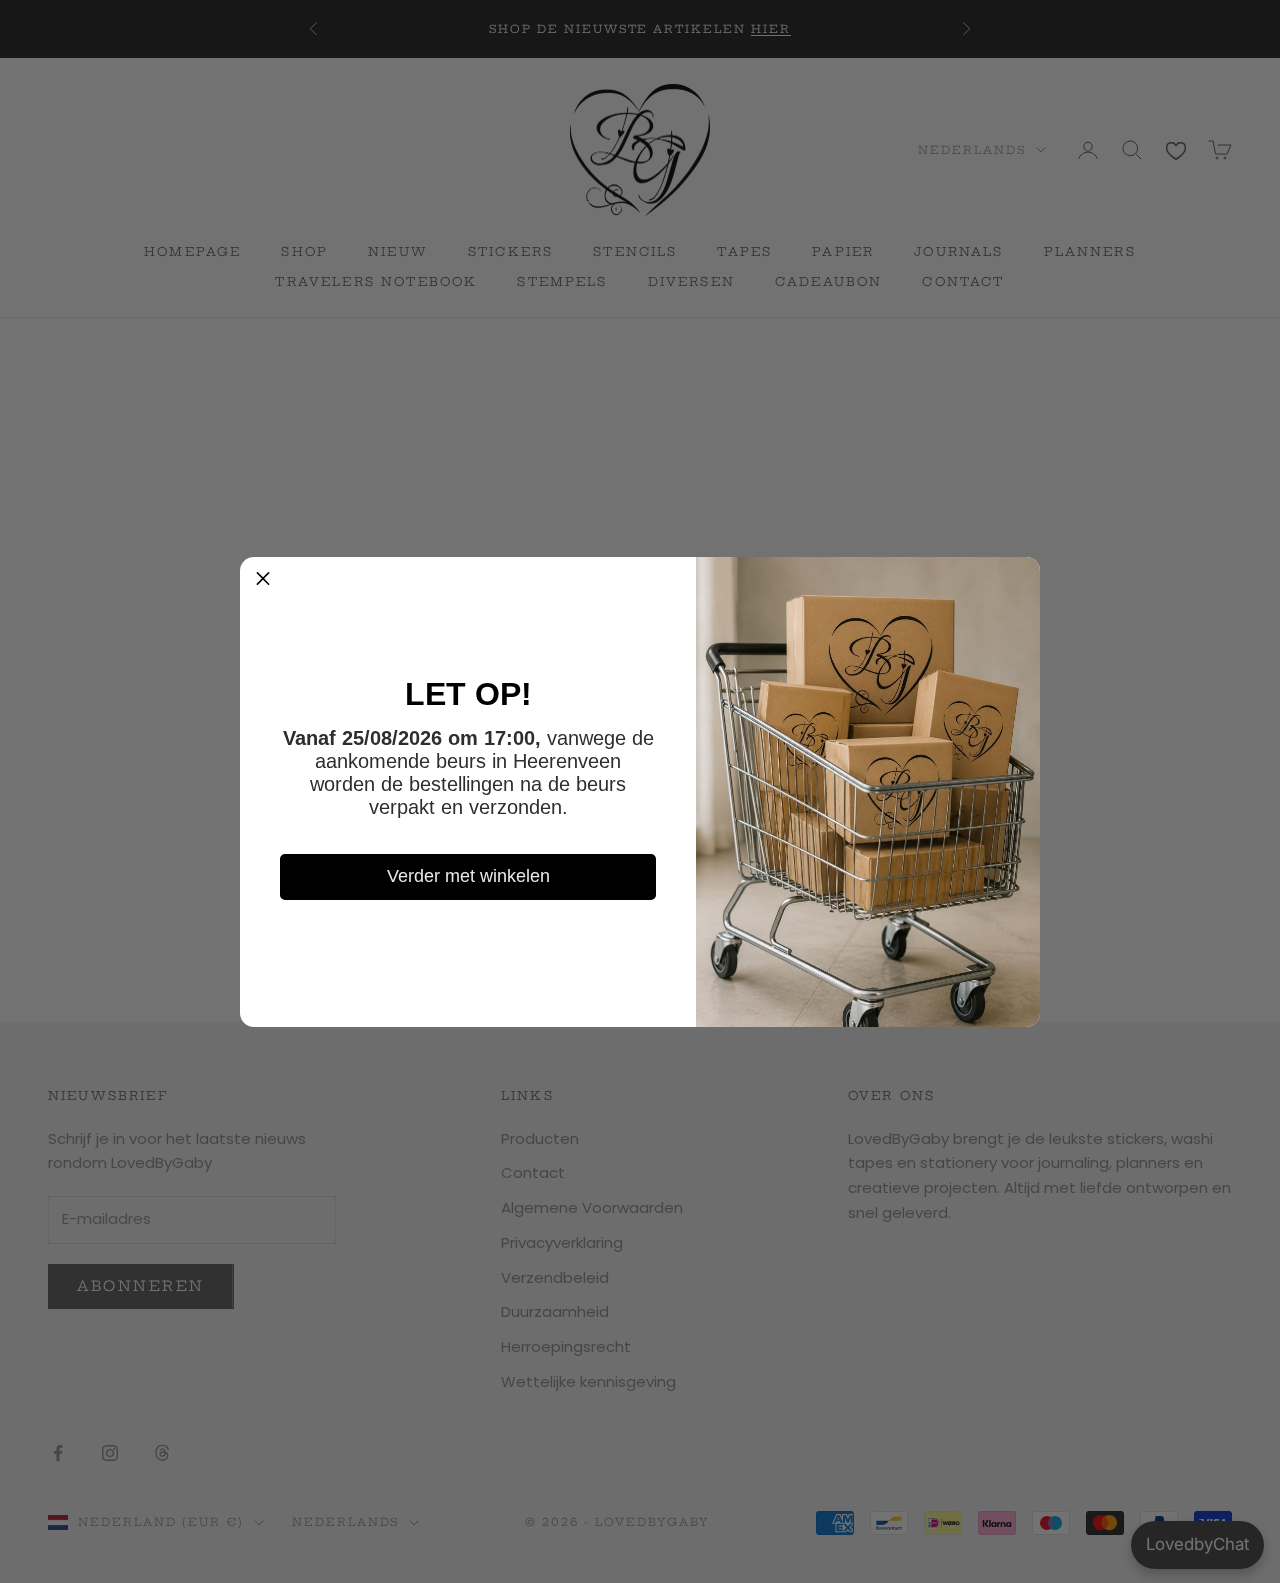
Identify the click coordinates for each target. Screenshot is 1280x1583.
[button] (263, 580)
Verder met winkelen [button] (468, 876)
